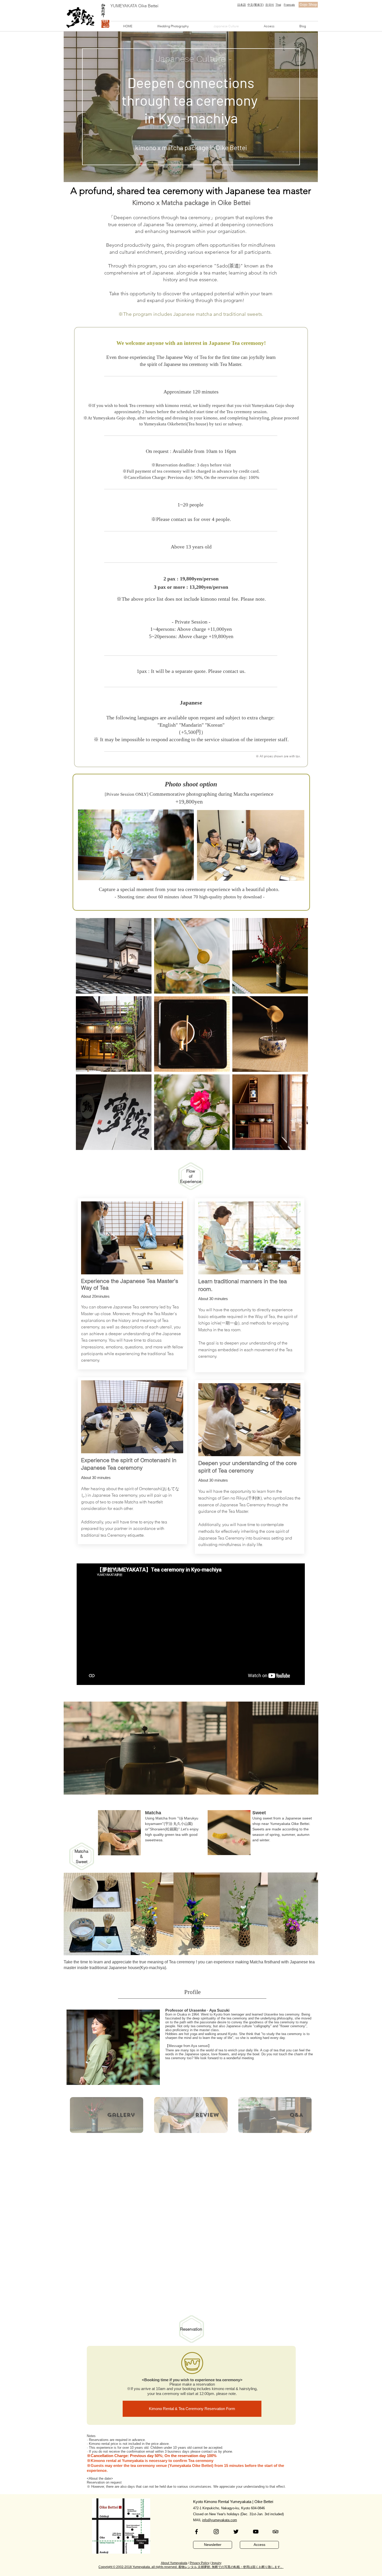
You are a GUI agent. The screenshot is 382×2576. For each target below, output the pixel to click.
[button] (173, 26)
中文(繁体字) (256, 5)
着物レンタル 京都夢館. (195, 2567)
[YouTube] (256, 2532)
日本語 (242, 5)
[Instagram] (216, 2532)
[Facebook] (196, 2532)
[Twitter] (236, 2532)
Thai (278, 5)
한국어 (270, 5)
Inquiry (216, 2563)
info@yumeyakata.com (220, 2520)
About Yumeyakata (174, 2563)
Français (289, 5)
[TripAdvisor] (275, 2532)
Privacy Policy (200, 2563)
